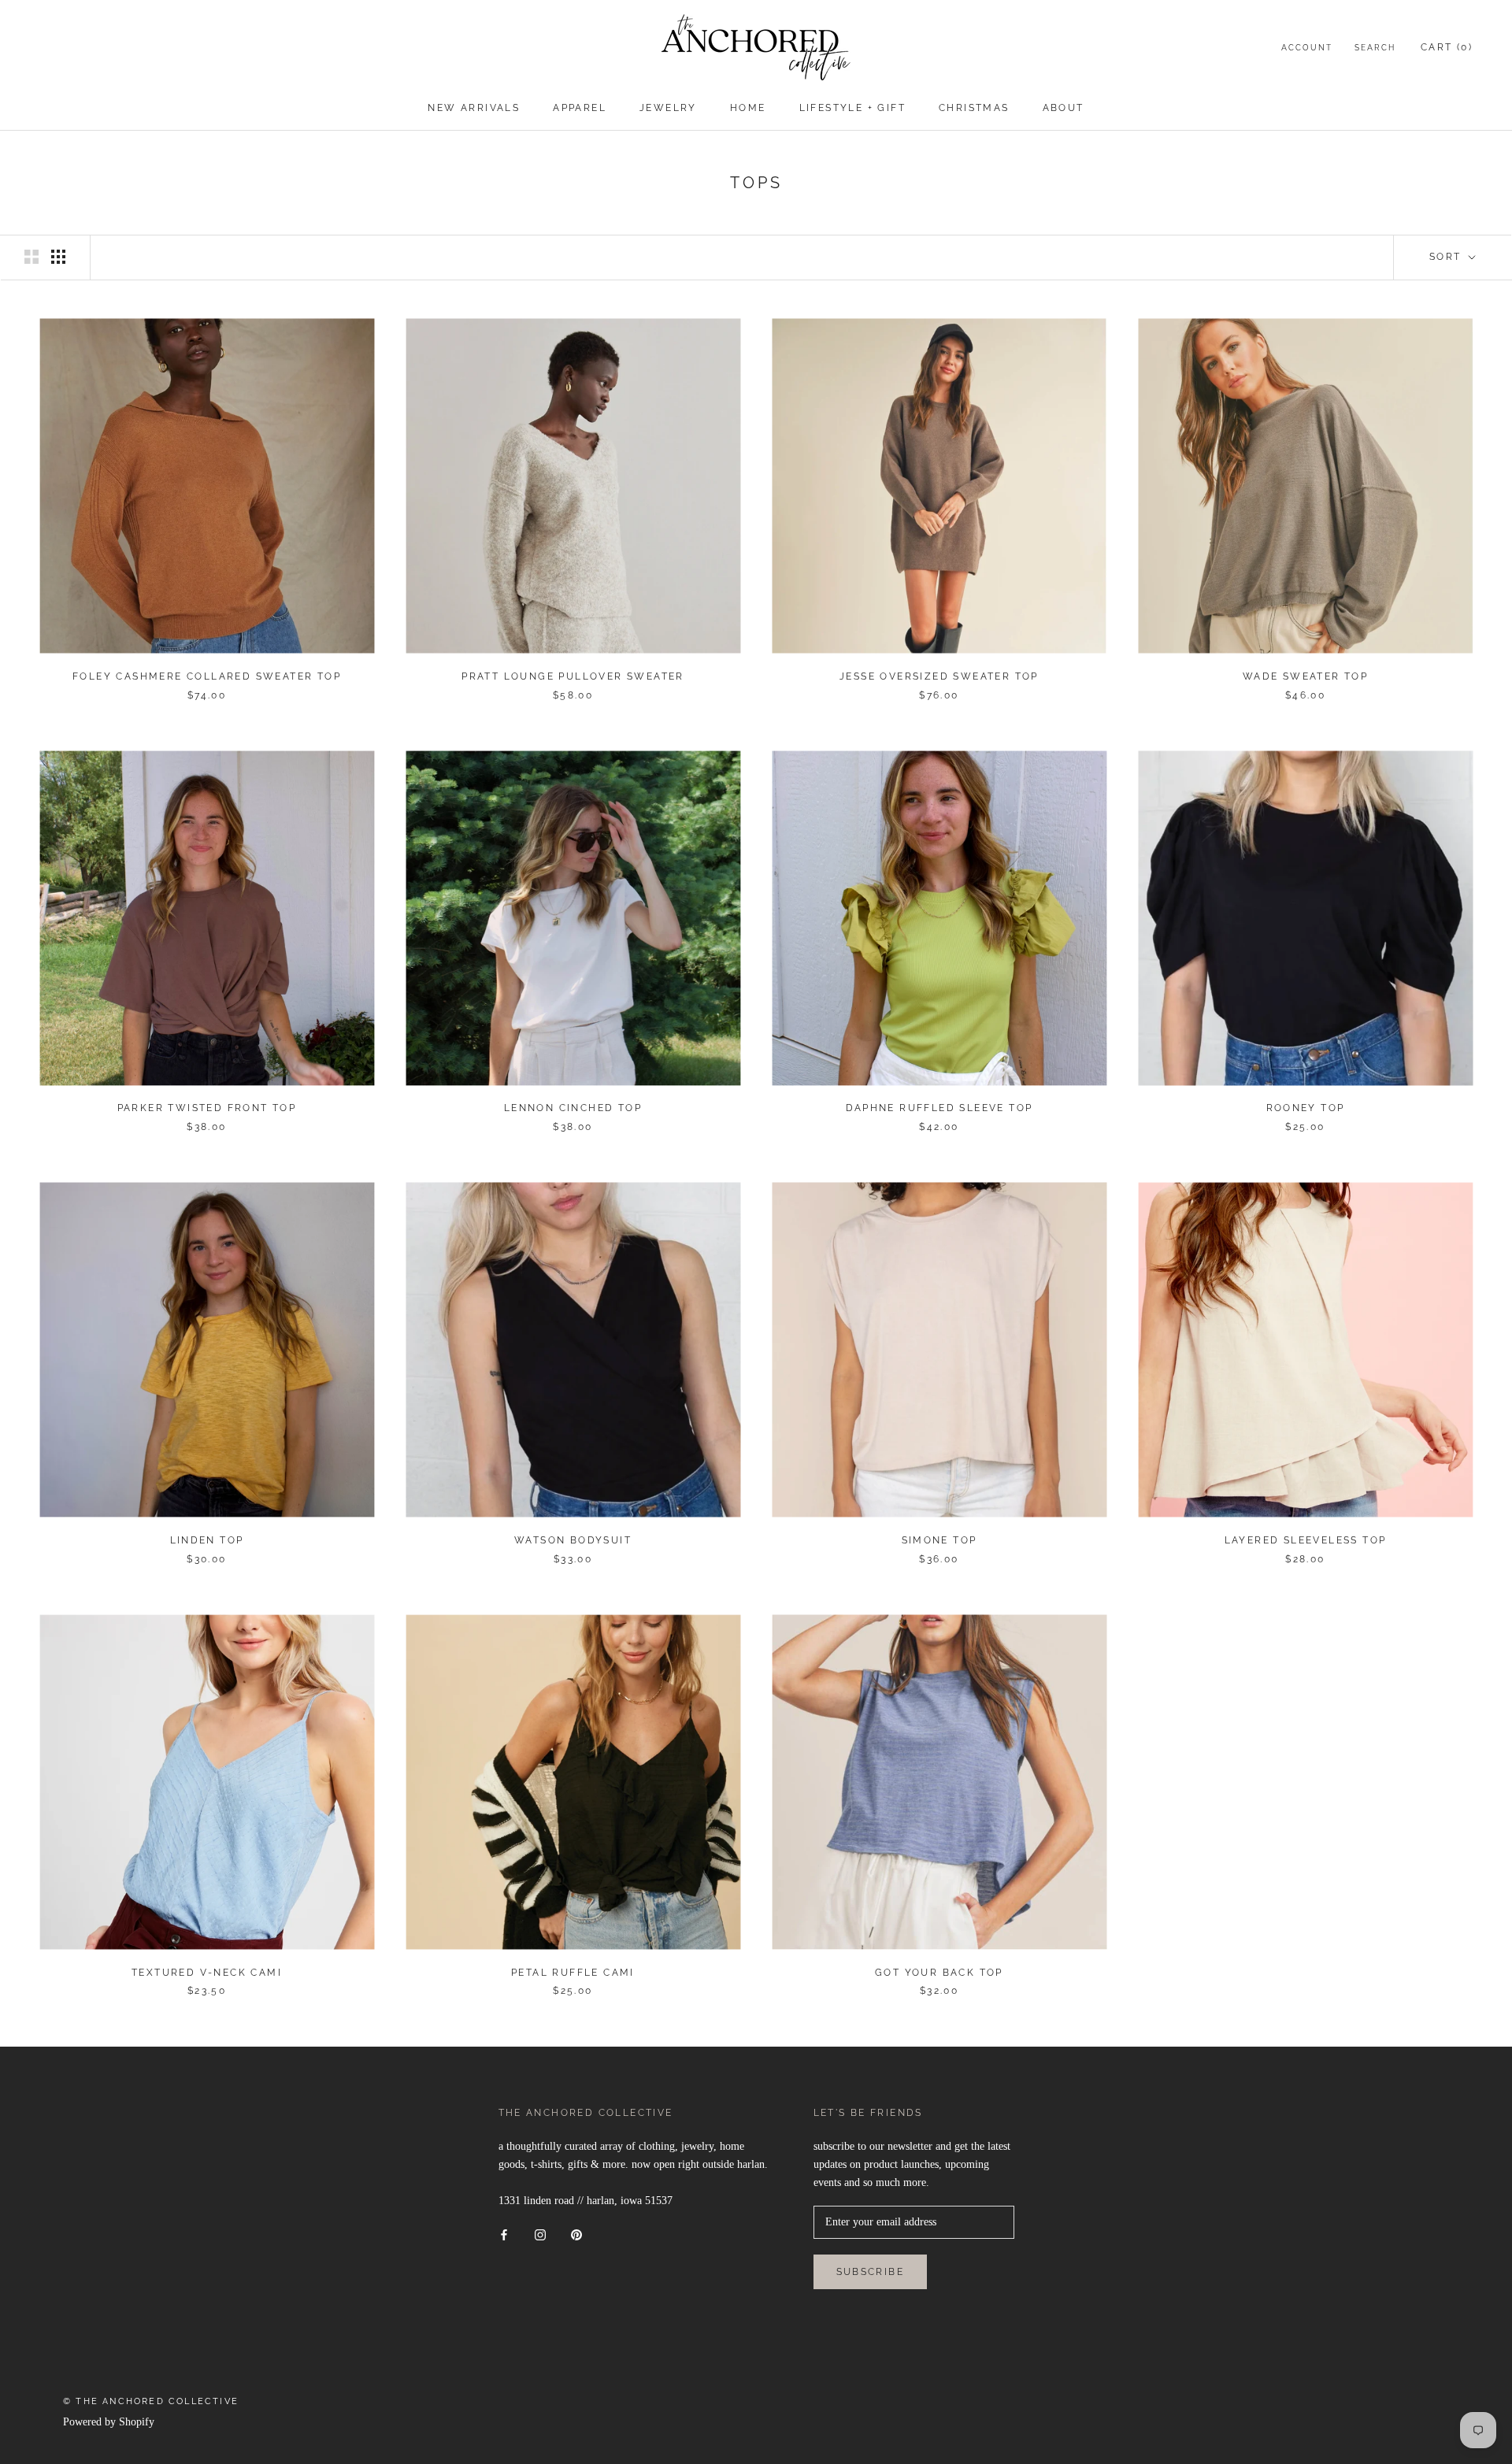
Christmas (974, 108)
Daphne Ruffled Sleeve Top (939, 1108)
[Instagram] (540, 2234)
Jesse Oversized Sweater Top (939, 676)
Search (1375, 48)
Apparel (580, 108)
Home (748, 108)
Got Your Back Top (939, 1973)
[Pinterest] (576, 2234)
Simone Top (939, 1540)
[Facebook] (504, 2234)
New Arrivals (474, 108)
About (1064, 108)
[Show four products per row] (58, 257)
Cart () (1447, 47)
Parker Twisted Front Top (207, 1108)
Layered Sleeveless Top (1306, 1540)
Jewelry (668, 108)
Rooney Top (1306, 1108)
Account (1307, 48)
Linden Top (207, 1540)
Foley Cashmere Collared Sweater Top (207, 676)
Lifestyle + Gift (852, 108)
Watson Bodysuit (573, 1540)
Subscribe (871, 2272)
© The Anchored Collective (151, 2401)
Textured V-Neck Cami (207, 1973)
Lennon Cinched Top (573, 1108)
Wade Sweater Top (1305, 676)
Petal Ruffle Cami (573, 1973)
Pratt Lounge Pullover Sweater (573, 676)
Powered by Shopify (109, 2422)
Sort (1447, 257)
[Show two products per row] (31, 257)
